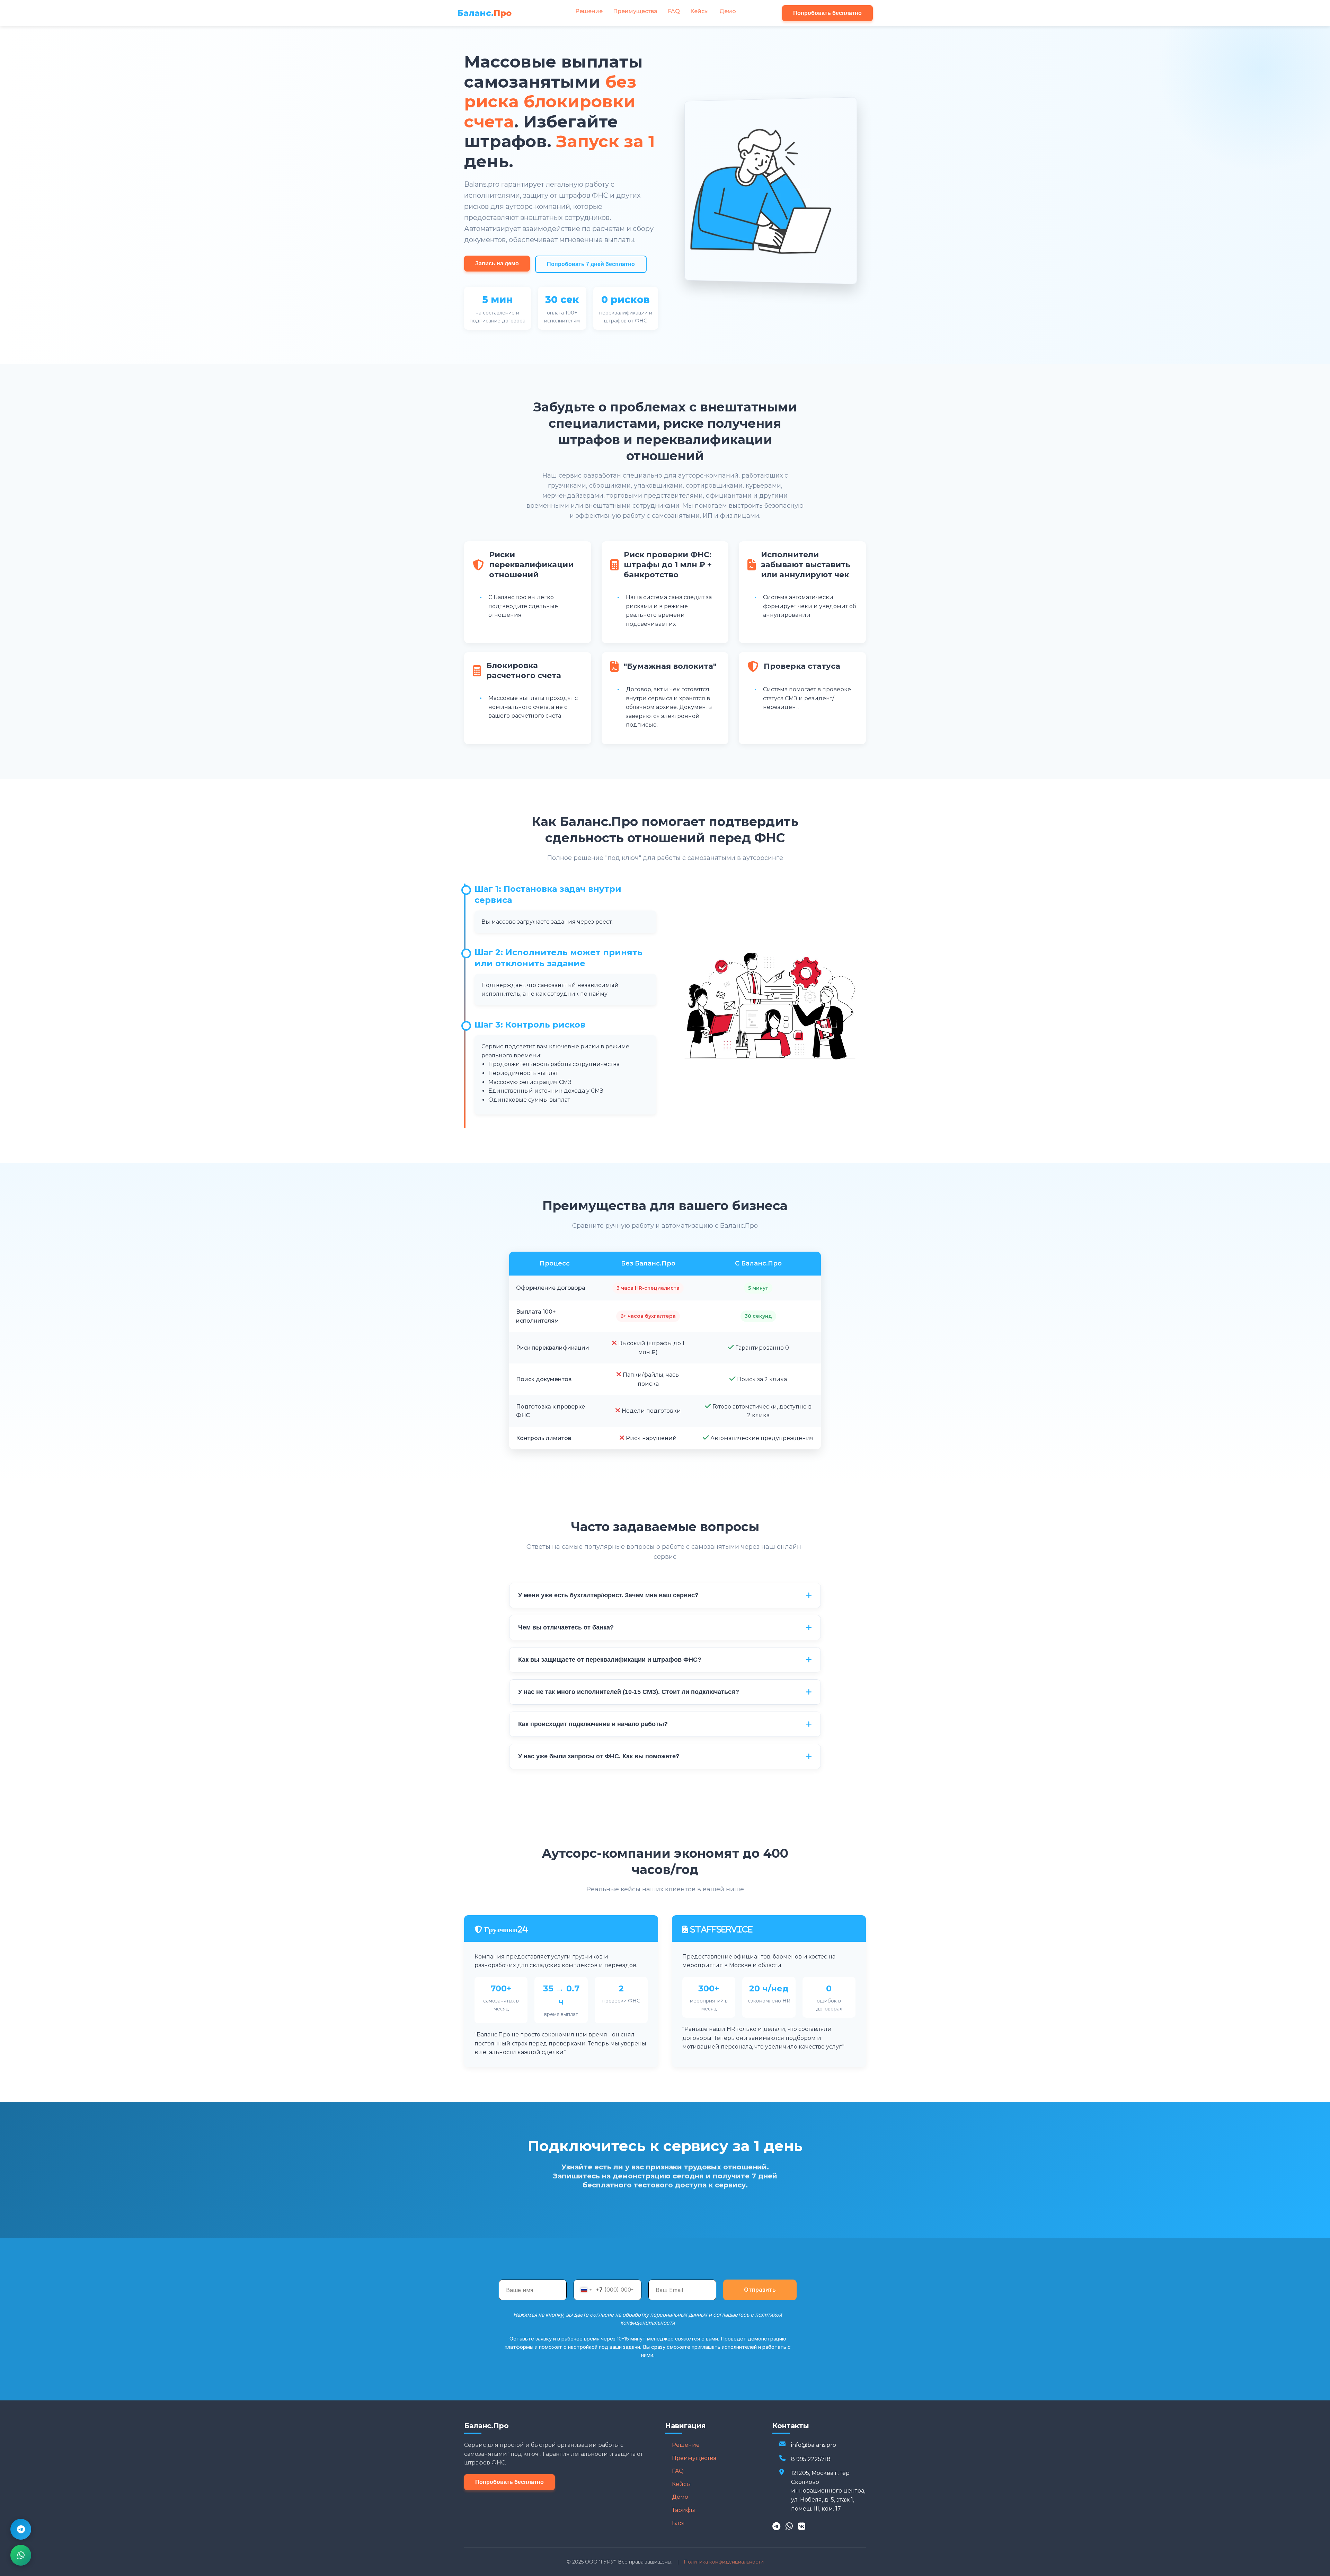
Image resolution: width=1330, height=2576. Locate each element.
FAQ (674, 11)
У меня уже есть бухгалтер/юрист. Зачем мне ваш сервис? (608, 1595)
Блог (679, 2523)
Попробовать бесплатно (827, 13)
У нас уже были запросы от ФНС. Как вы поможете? (599, 1756)
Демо (728, 11)
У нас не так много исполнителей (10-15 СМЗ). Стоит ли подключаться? (629, 1692)
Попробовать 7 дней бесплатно (591, 264)
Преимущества (635, 11)
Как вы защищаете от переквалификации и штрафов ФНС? (610, 1660)
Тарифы (684, 2510)
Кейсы (700, 11)
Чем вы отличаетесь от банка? (566, 1627)
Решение (589, 11)
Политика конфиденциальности (724, 2562)
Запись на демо (497, 263)
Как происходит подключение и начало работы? (593, 1724)
